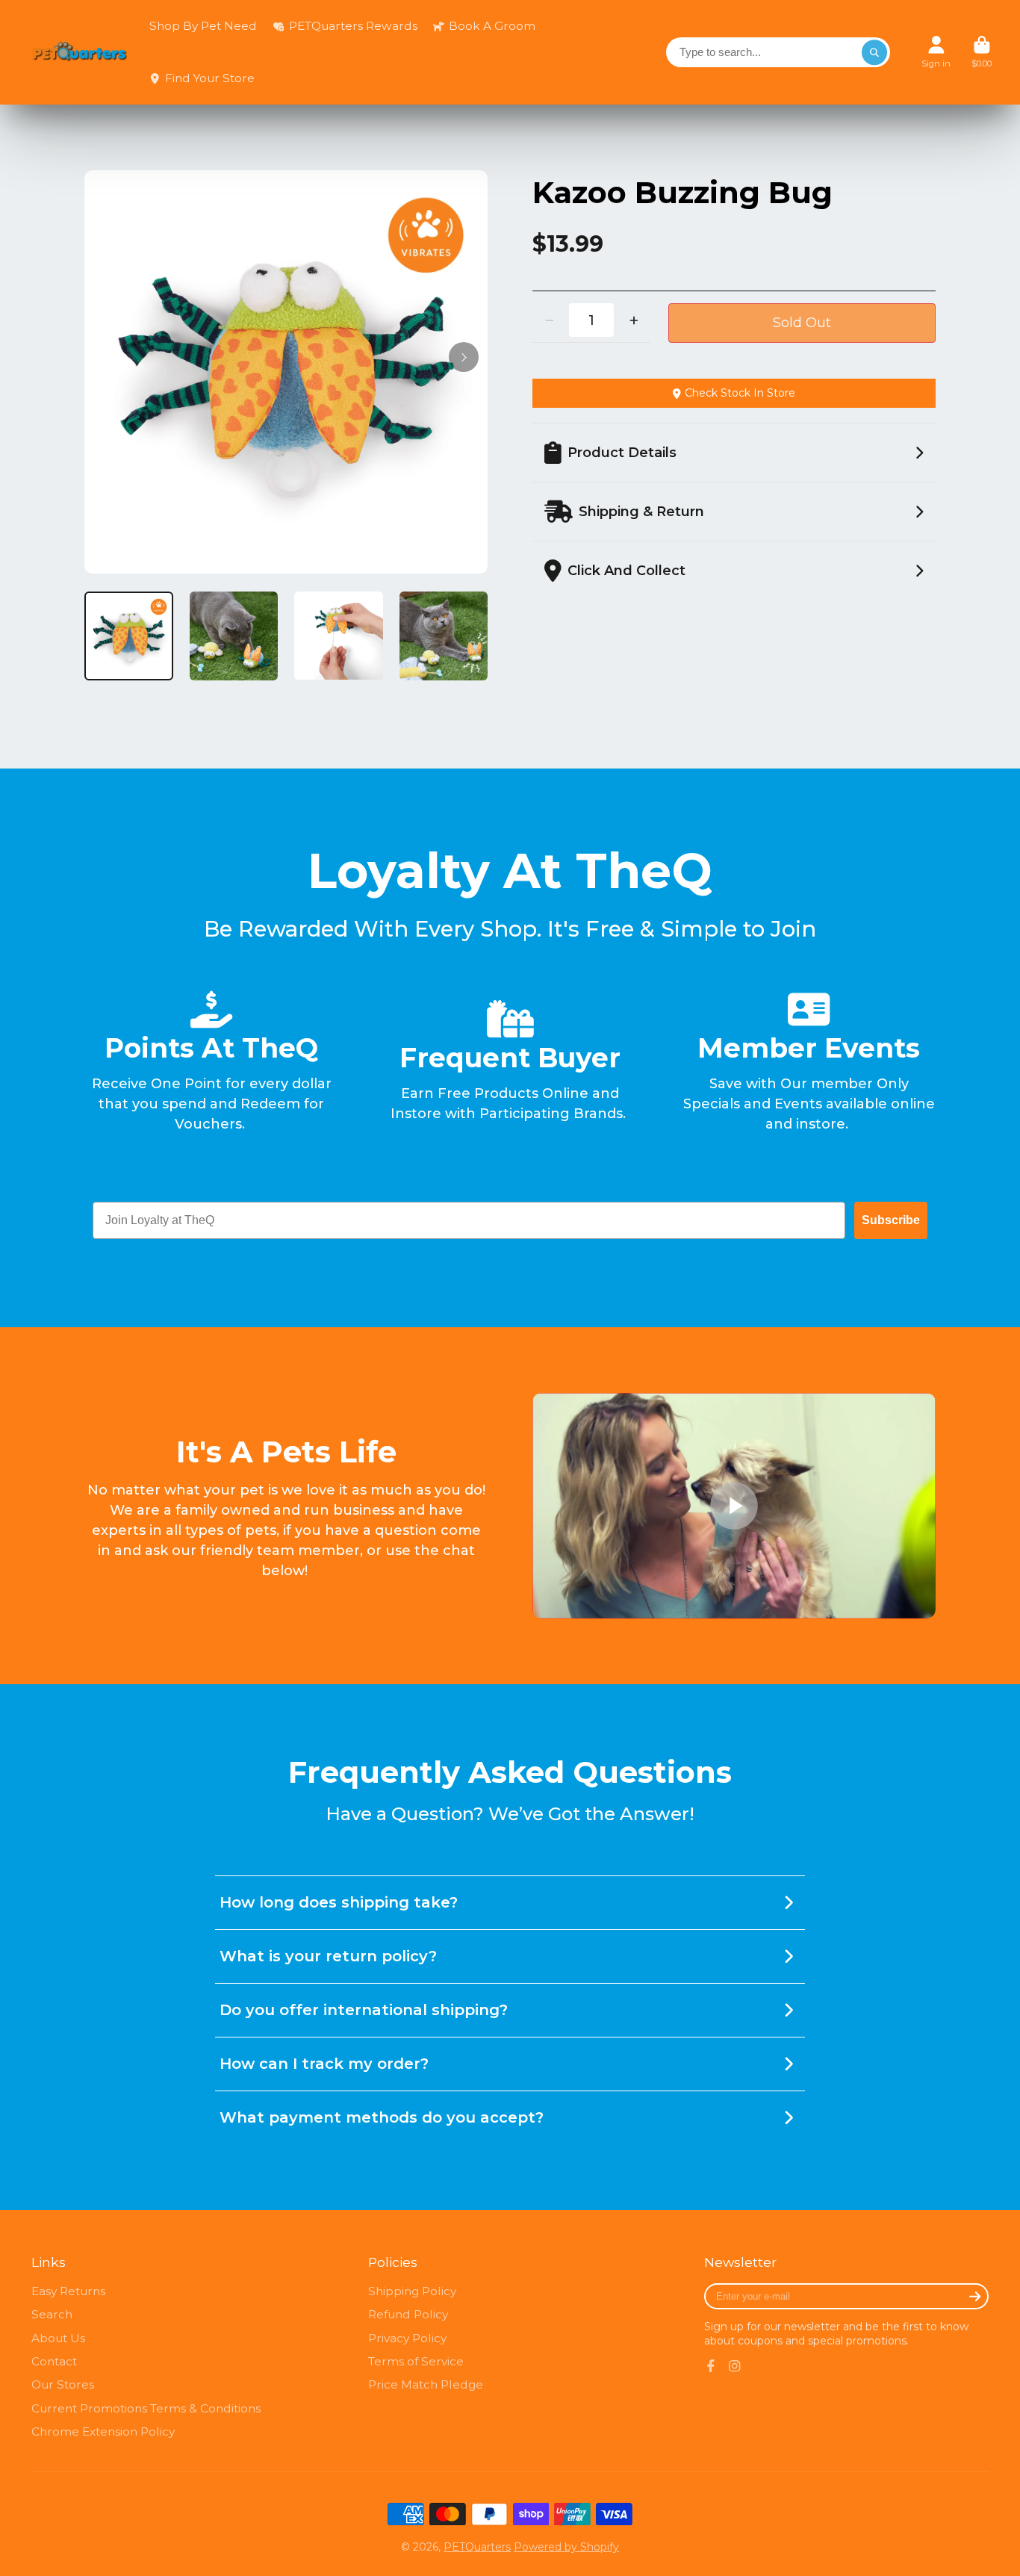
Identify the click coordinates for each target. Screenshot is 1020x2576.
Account (936, 52)
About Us (58, 2338)
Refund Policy (408, 2314)
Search (52, 2314)
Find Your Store (210, 78)
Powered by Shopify (566, 2547)
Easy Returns (68, 2291)
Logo (80, 53)
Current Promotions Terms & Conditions (146, 2408)
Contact (54, 2361)
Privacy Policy (407, 2338)
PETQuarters (477, 2547)
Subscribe (891, 1220)
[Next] (464, 357)
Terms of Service (416, 2361)
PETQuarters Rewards (353, 26)
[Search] (874, 52)
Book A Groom (492, 26)
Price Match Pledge (426, 2384)
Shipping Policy (412, 2291)
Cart (982, 52)
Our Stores (63, 2384)
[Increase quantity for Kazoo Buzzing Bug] (634, 320)
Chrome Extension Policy (103, 2431)
